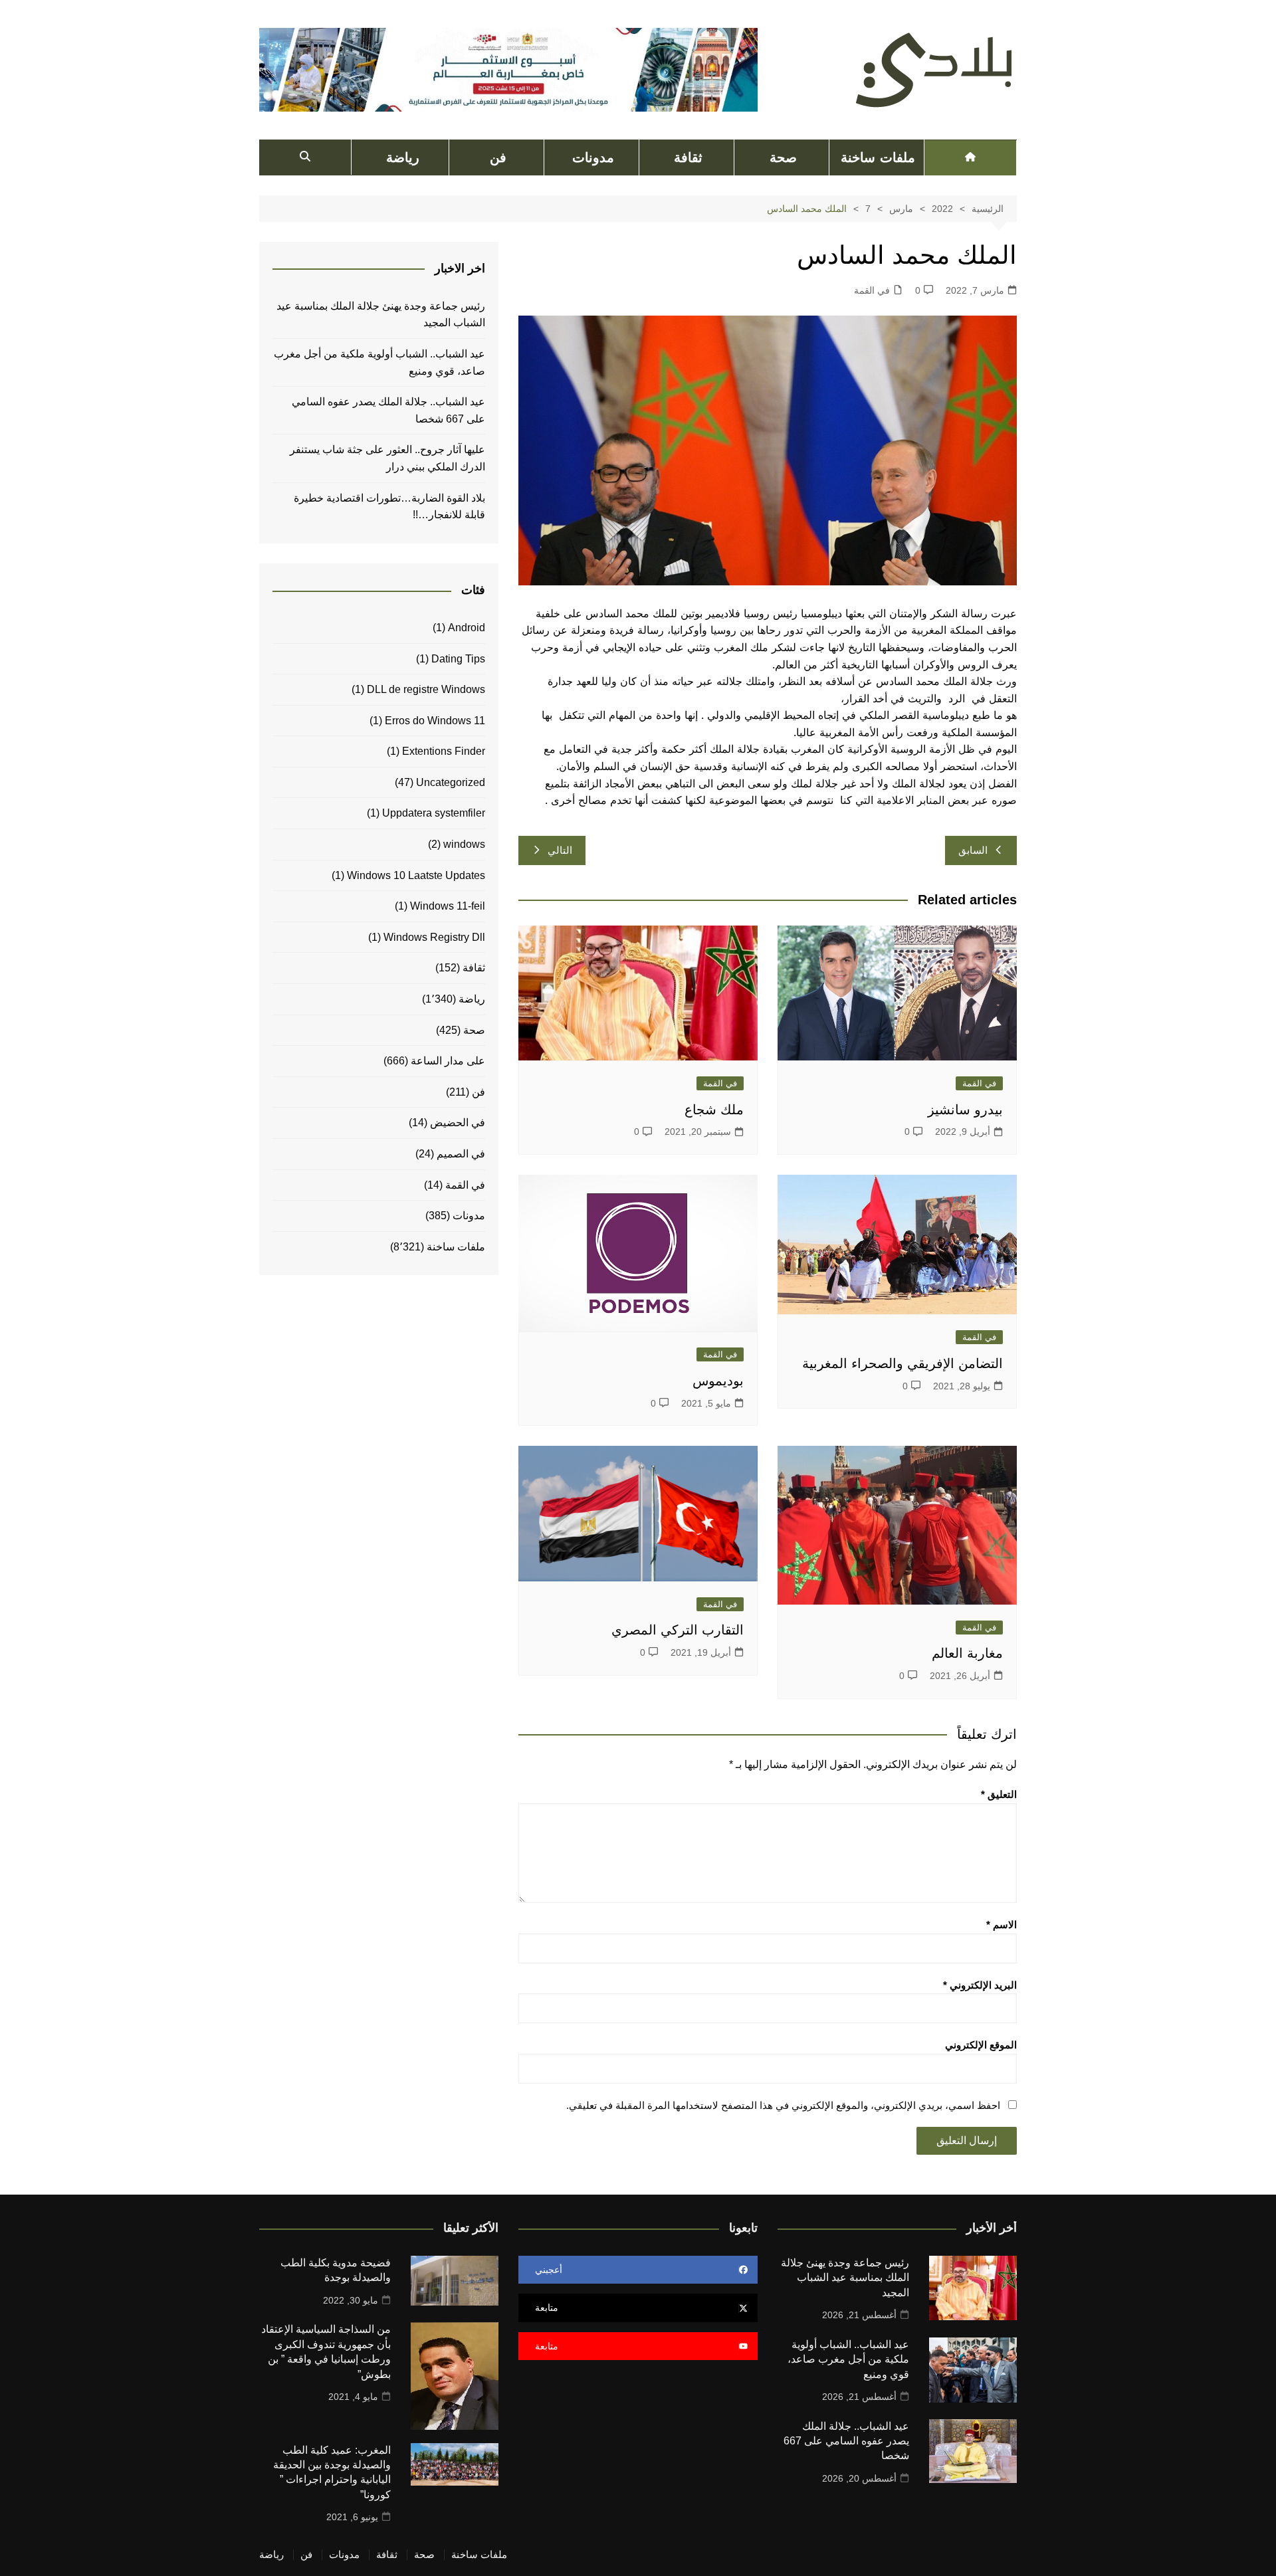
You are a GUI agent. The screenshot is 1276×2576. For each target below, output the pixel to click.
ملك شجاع (714, 1110)
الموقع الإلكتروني (981, 2045)
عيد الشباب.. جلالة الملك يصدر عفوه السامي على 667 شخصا (388, 410)
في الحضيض (458, 1123)
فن (498, 157)
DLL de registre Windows (426, 689)
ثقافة (688, 157)
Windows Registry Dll (434, 937)
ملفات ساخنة (878, 157)
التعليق (999, 1794)
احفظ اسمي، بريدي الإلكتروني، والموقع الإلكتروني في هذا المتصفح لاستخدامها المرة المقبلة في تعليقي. (783, 2105)
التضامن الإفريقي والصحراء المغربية (903, 1363)
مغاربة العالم (967, 1653)
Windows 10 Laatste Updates (416, 875)
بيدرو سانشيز (965, 1110)
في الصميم (461, 1154)
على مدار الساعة (448, 1061)
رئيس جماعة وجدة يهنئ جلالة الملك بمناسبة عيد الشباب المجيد (381, 315)
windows (464, 844)
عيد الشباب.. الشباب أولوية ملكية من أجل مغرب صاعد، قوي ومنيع (379, 362)
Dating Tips (458, 659)
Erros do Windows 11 (435, 721)
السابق (973, 850)
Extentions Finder (444, 751)
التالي (560, 850)
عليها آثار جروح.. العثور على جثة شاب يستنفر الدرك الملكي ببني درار (387, 458)
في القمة (872, 290)
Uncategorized (451, 782)
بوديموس (718, 1381)
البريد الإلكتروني (980, 1985)
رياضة (403, 157)
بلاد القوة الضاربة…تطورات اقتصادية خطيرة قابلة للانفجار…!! (389, 507)
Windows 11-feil (448, 906)
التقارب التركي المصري (678, 1630)
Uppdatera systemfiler (434, 813)
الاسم (1002, 1925)
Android (467, 628)
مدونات (593, 157)
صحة (783, 157)
